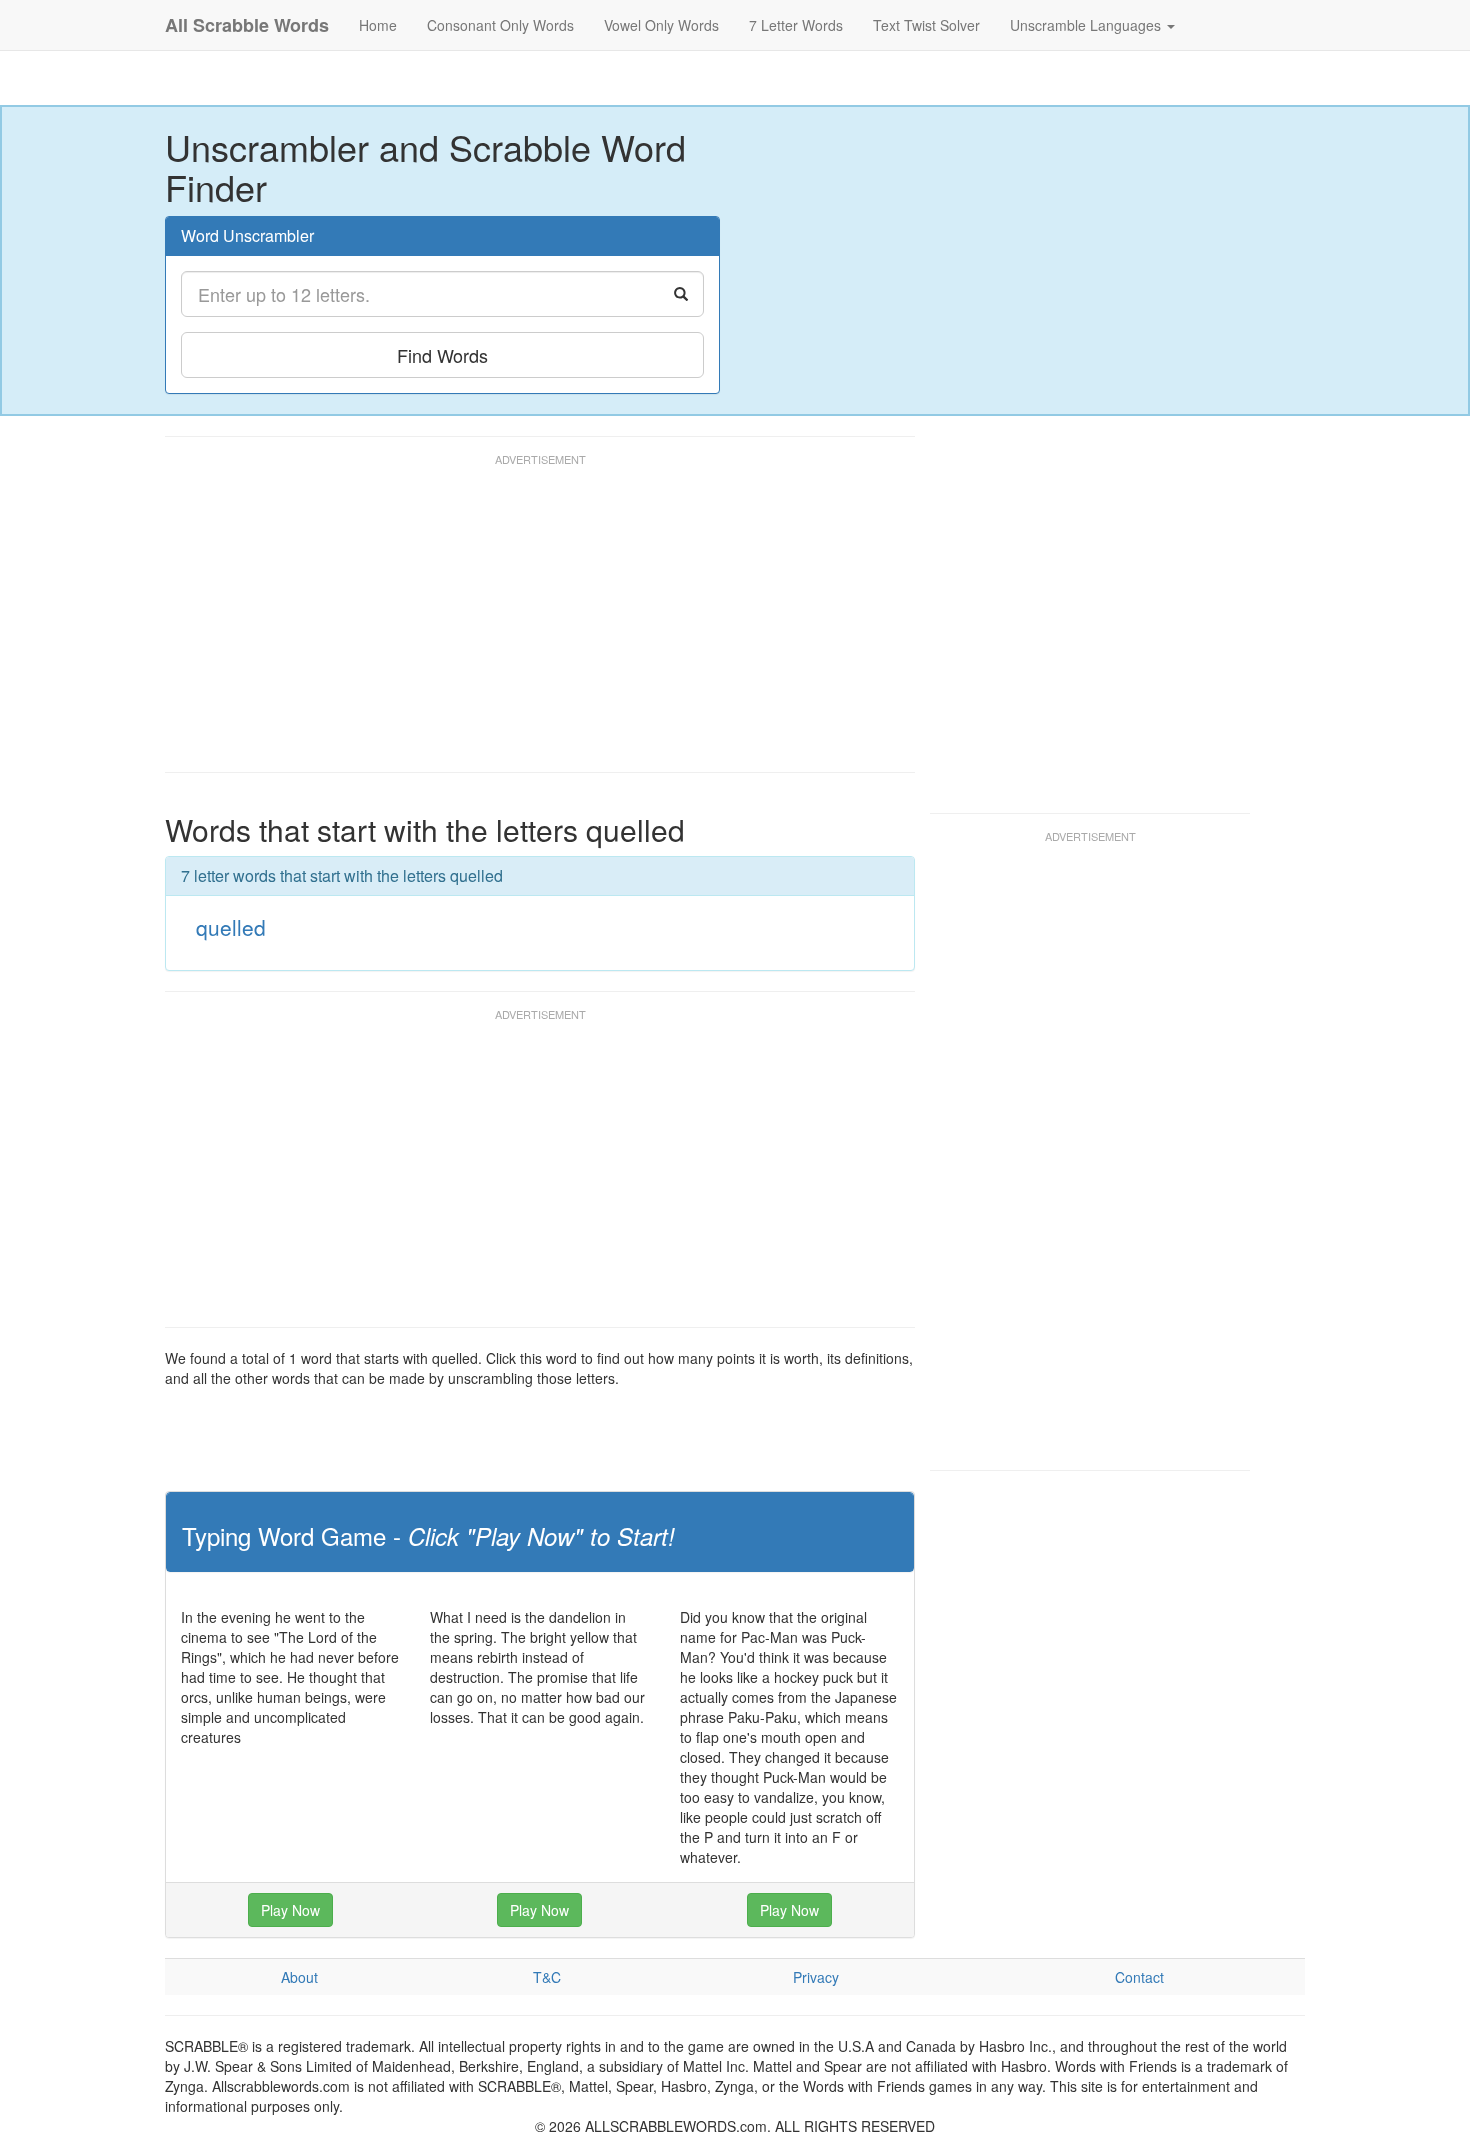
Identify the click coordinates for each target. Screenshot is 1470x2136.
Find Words (442, 355)
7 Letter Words (796, 25)
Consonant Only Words (500, 25)
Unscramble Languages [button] (1087, 25)
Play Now (290, 1910)
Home (378, 25)
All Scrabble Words (247, 25)
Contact (1139, 1977)
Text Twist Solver (926, 25)
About (299, 1977)
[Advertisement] (529, 622)
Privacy (816, 1977)
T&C (547, 1977)
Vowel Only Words (661, 25)
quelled (231, 927)
